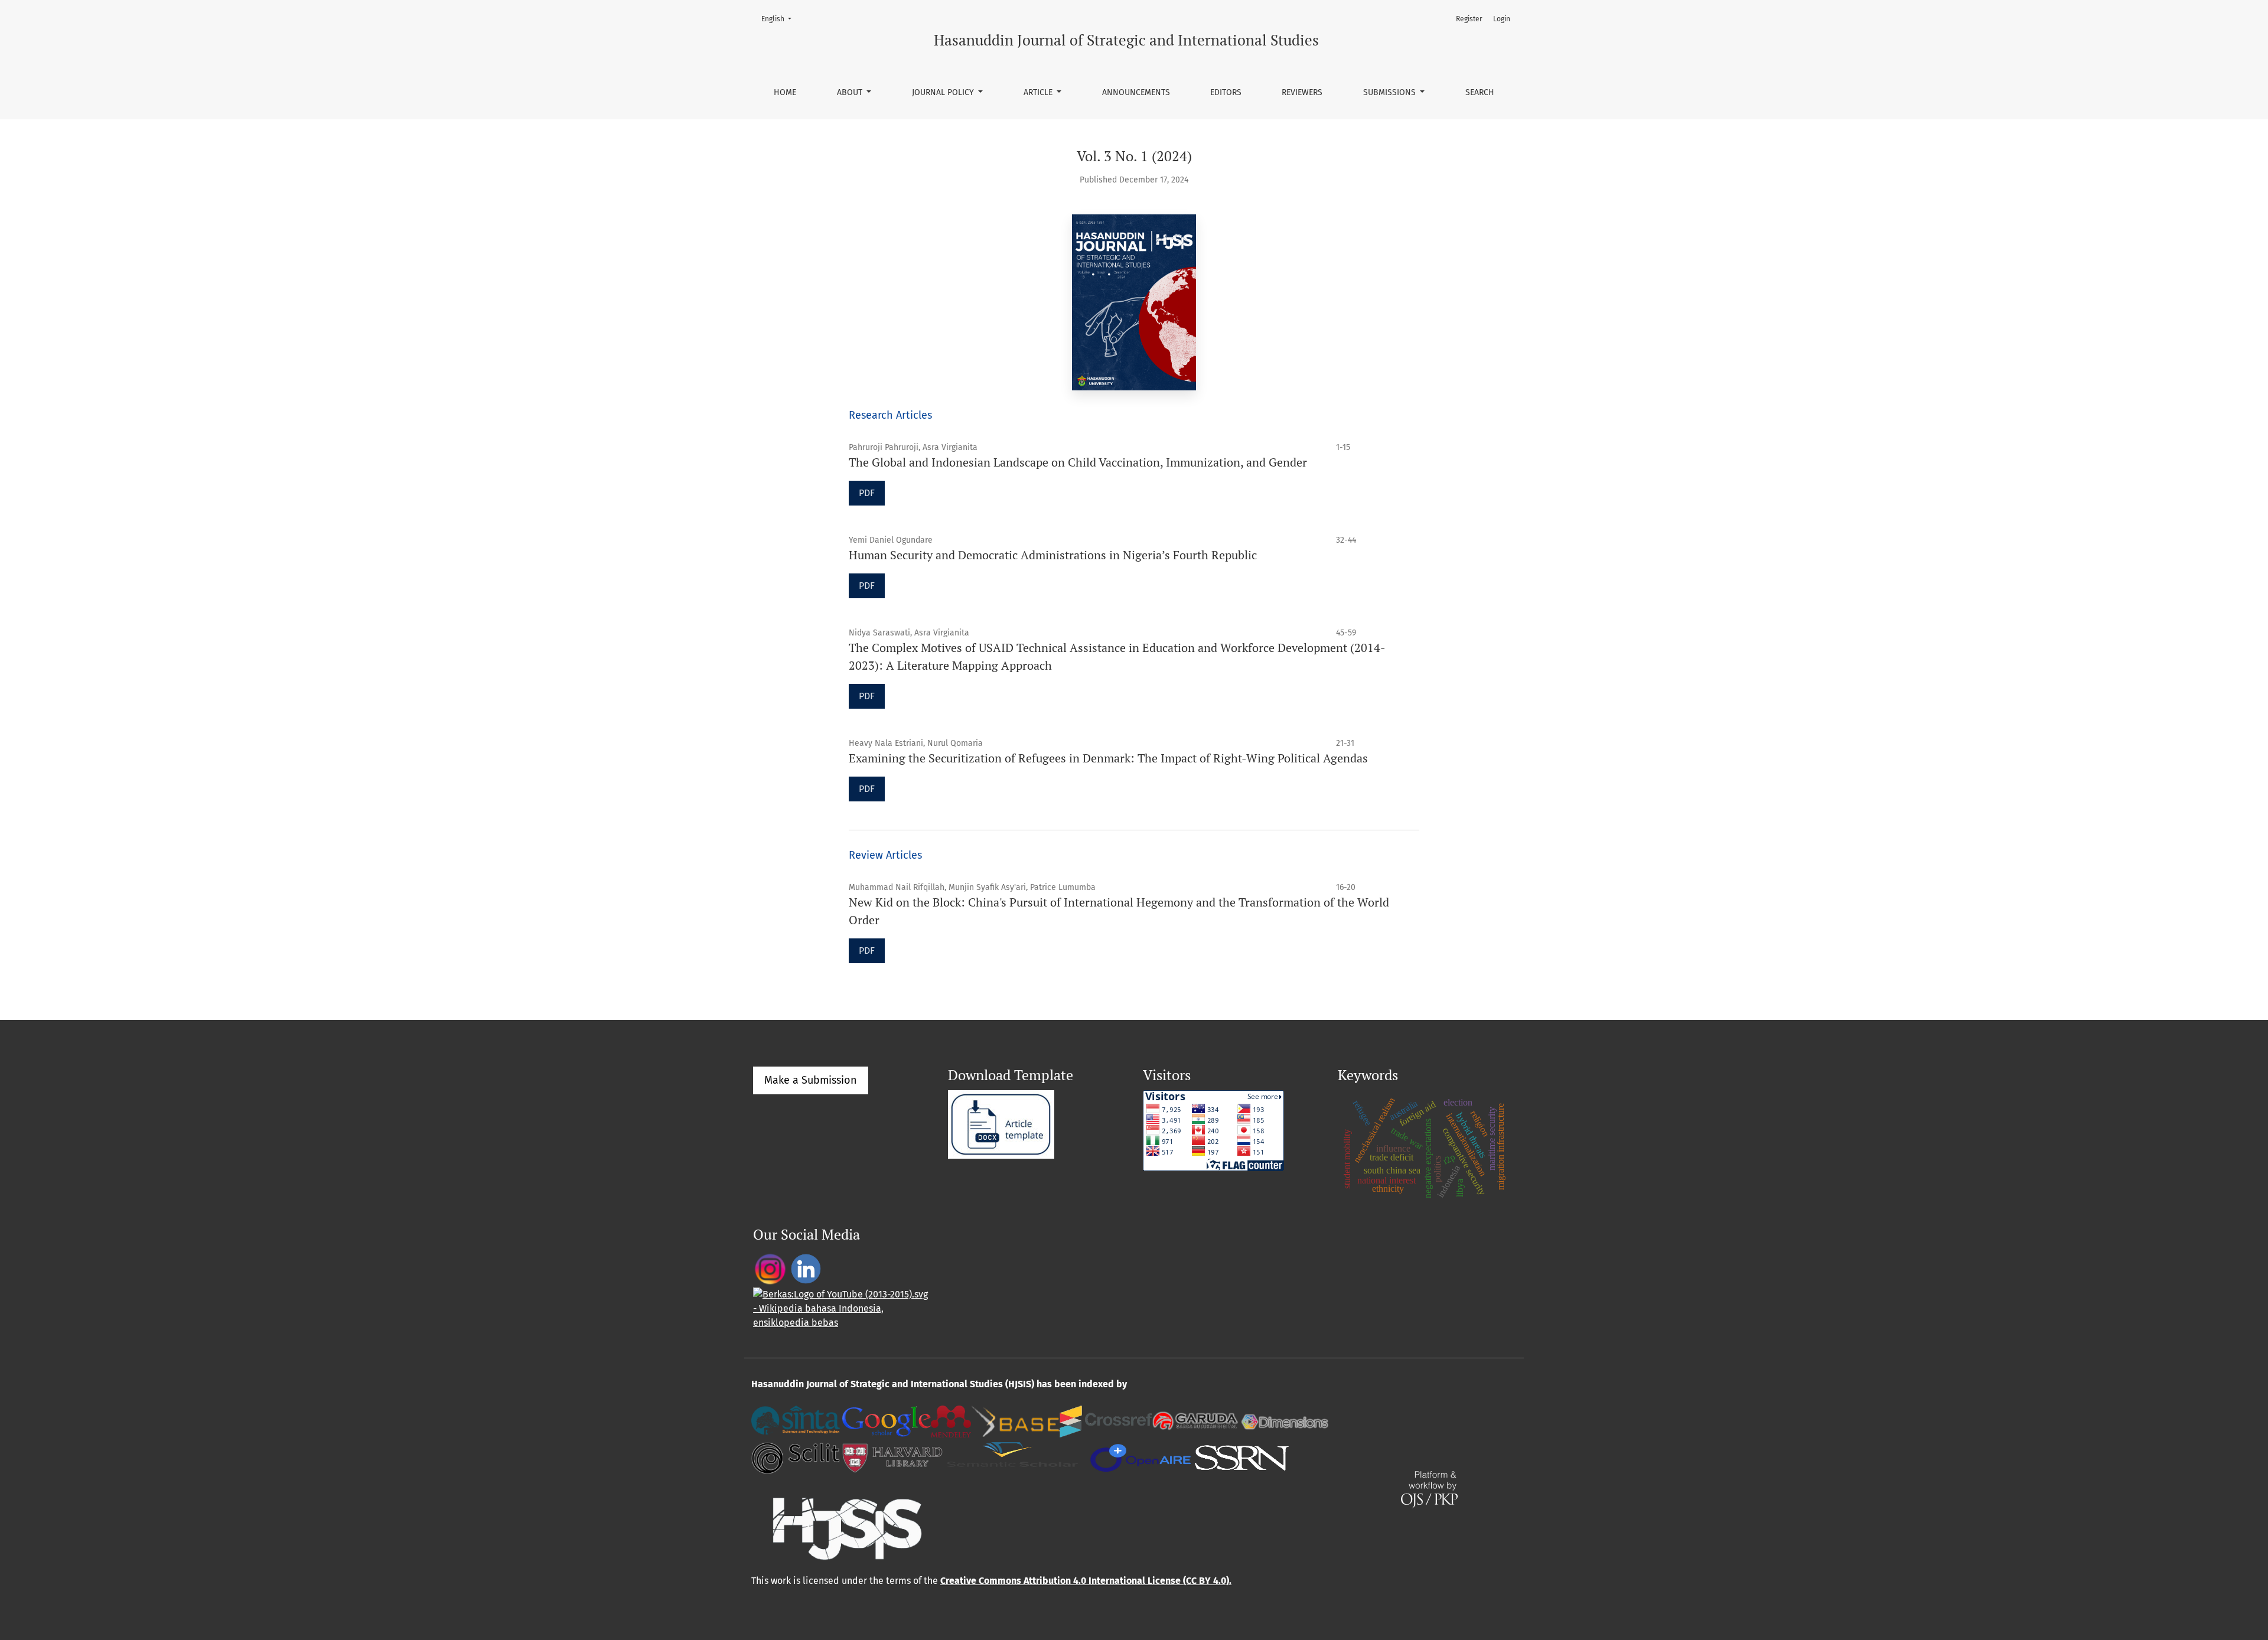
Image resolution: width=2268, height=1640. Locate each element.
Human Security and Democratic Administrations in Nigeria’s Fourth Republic (1053, 555)
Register (1469, 19)
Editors (1226, 92)
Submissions (1391, 92)
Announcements (1136, 92)
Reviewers (1302, 92)
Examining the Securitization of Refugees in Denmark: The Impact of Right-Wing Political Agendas (1108, 758)
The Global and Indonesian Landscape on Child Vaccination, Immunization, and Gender (1078, 462)
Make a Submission (811, 1080)
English (780, 19)
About (851, 92)
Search (1480, 92)
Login (1502, 19)
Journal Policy (944, 92)
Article (1039, 92)
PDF (867, 493)
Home (785, 92)
